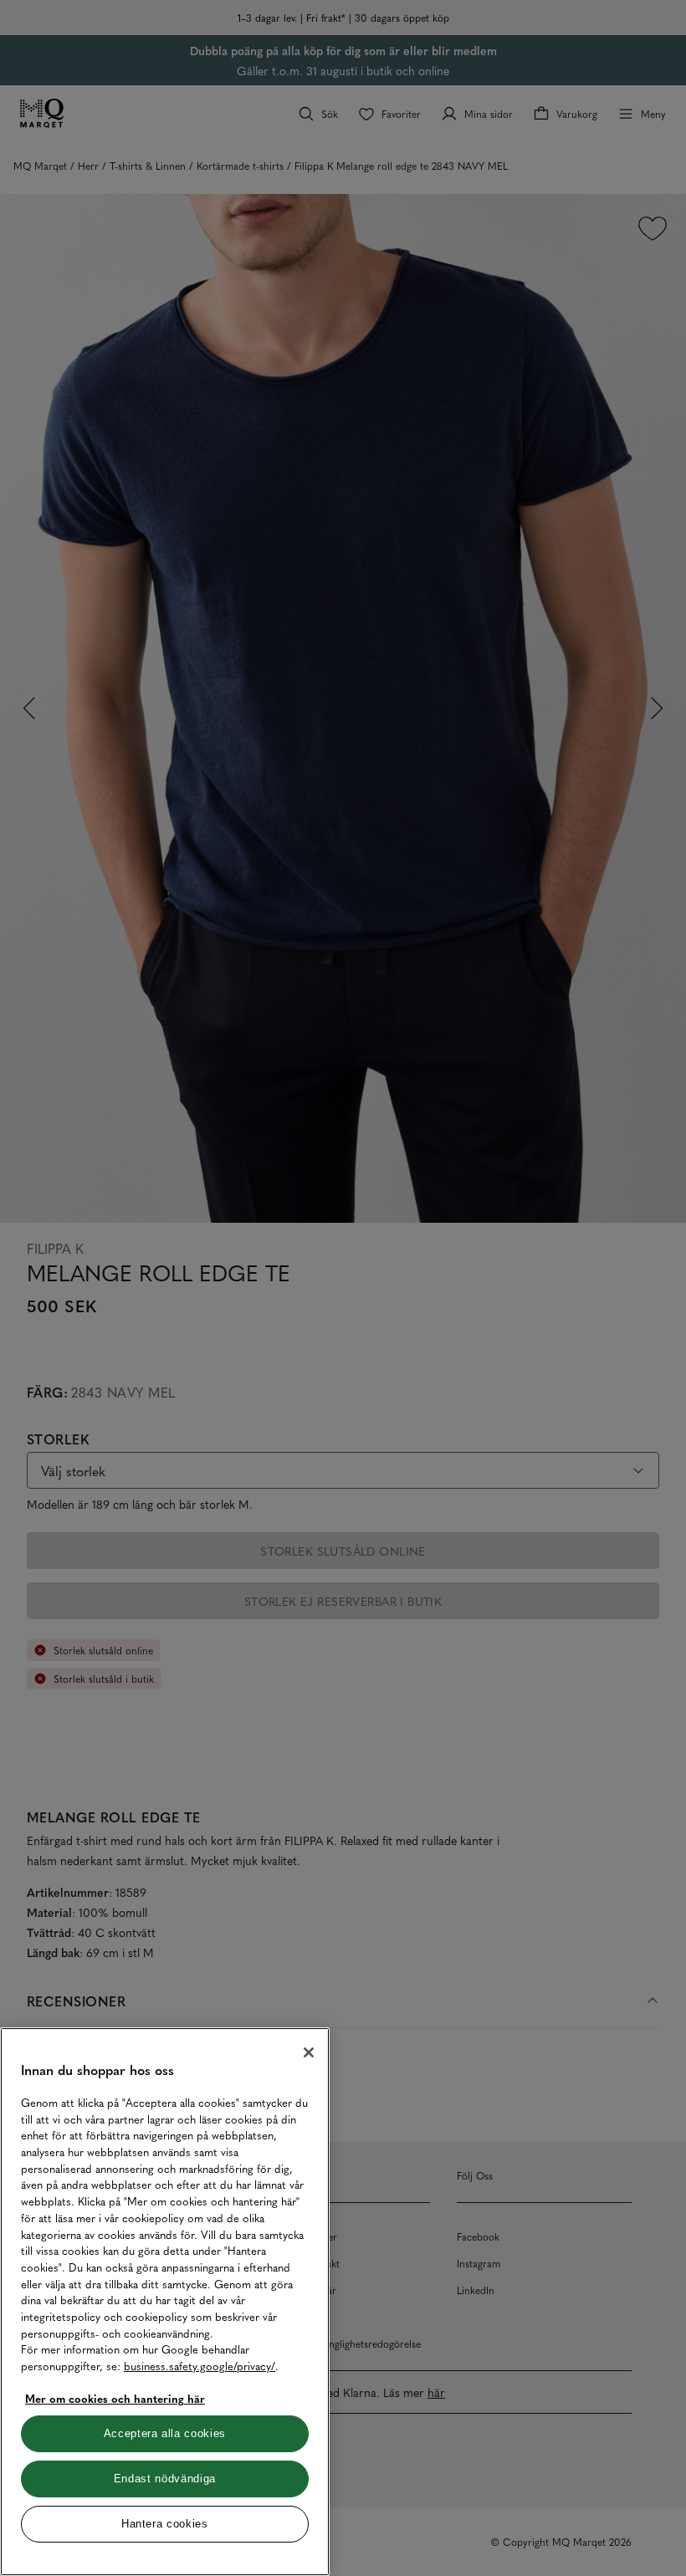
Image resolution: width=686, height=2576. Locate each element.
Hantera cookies (165, 2524)
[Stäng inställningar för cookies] (309, 2052)
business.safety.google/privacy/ (200, 2366)
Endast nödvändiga (165, 2479)
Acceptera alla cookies (165, 2433)
